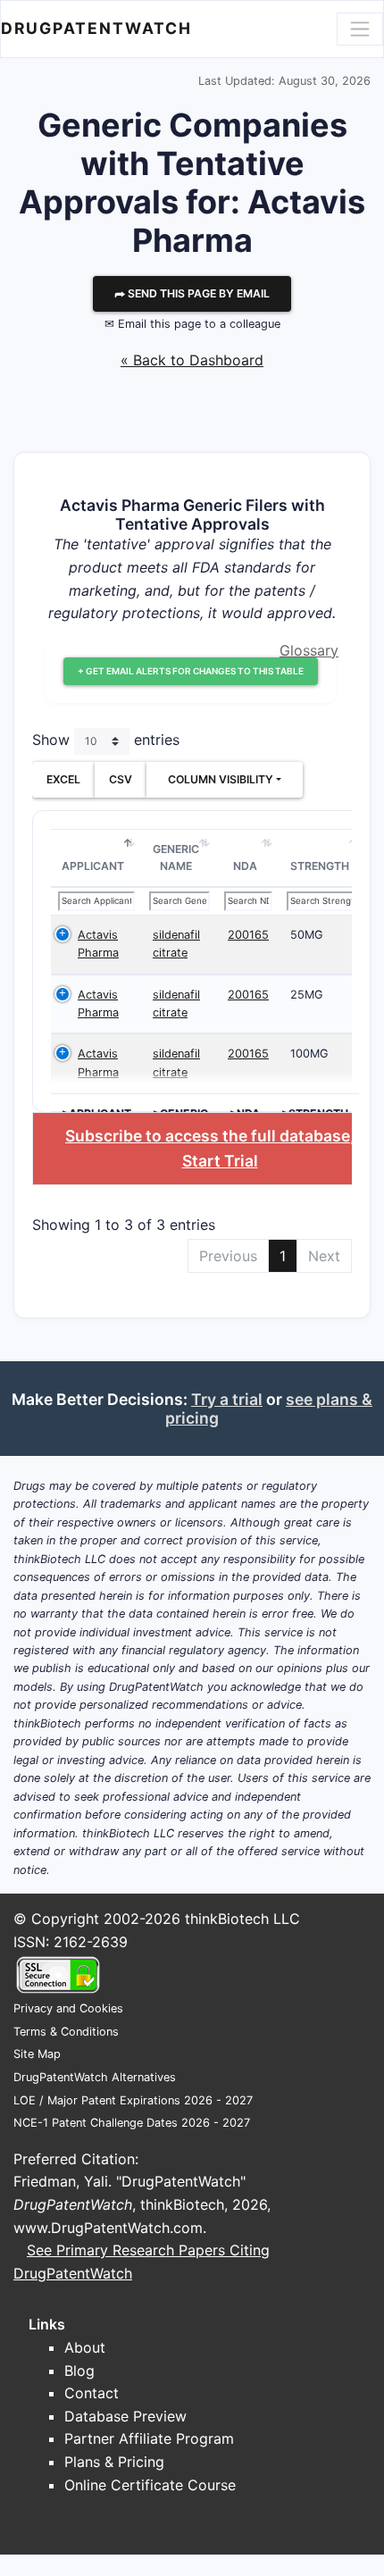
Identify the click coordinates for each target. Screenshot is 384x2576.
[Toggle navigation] (360, 29)
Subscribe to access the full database (208, 1136)
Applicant (93, 866)
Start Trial (220, 1161)
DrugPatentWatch (96, 28)
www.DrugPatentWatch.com (108, 2228)
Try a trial (227, 1399)
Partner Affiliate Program (149, 2438)
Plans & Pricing (114, 2462)
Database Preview (125, 2416)
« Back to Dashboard (192, 360)
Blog (79, 2371)
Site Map (37, 2054)
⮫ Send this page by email (192, 293)
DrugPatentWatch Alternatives (95, 2077)
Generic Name (176, 858)
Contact (92, 2393)
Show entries (106, 740)
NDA (245, 866)
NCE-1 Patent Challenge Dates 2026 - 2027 (132, 2123)
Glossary (309, 650)
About (85, 2347)
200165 (248, 935)
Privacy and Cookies (68, 2008)
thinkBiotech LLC (242, 1919)
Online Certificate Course (150, 2485)
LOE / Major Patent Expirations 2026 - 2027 (133, 2100)
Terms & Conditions (66, 2032)
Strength (320, 866)
